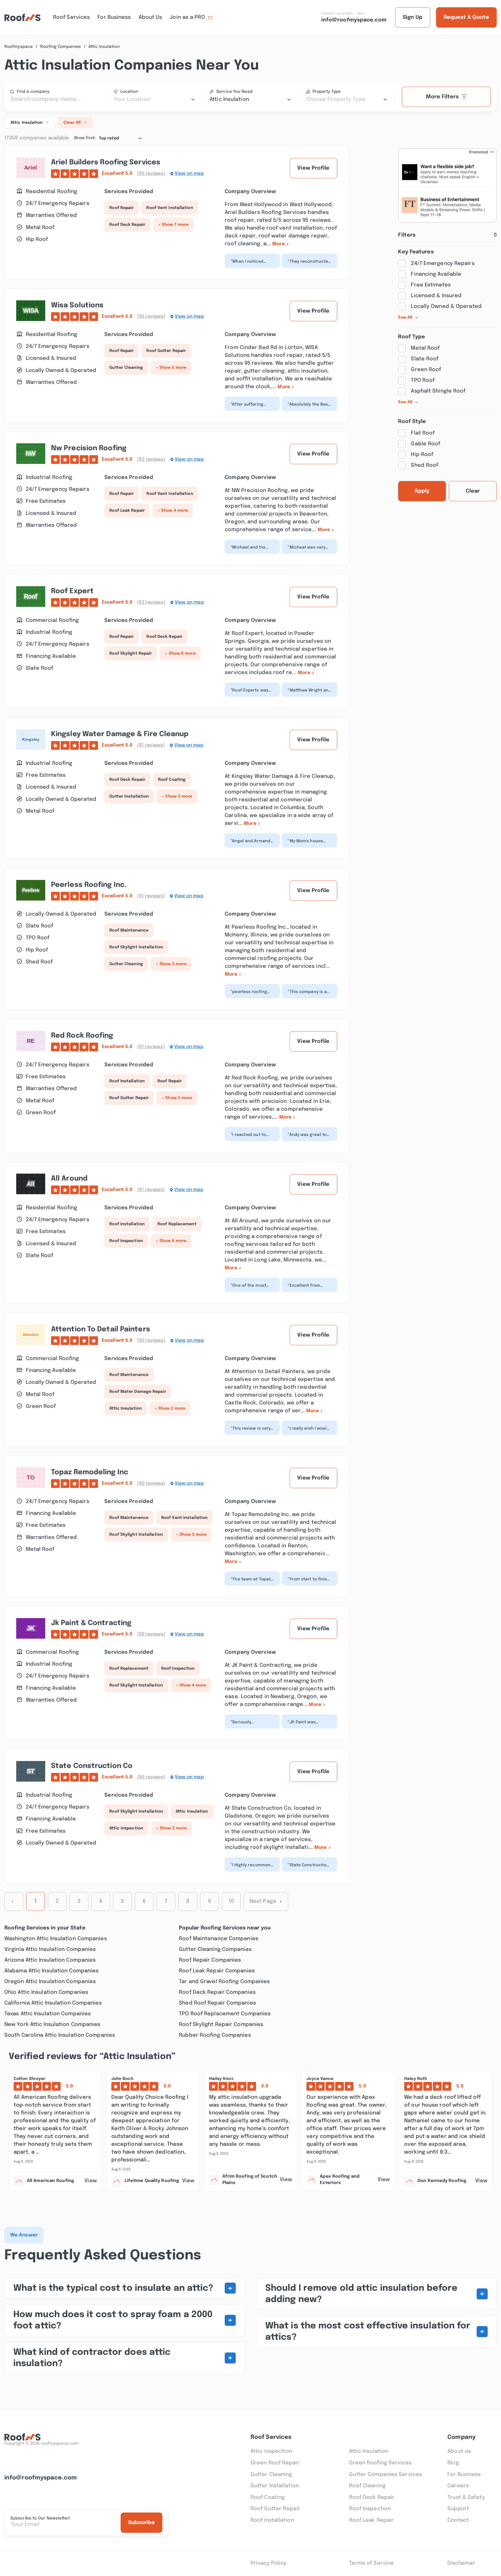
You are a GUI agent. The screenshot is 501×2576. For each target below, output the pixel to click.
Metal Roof (425, 348)
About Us (150, 17)
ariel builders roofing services (106, 163)
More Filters (442, 97)
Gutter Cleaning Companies (215, 1949)
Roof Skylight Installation (136, 947)
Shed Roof (424, 465)
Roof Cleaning (367, 2486)
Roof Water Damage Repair (138, 1392)
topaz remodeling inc (90, 1472)
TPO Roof (423, 380)
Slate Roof (425, 359)
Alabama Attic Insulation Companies (51, 1971)
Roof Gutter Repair (166, 351)
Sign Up (413, 17)
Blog (453, 2463)
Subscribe (141, 2523)
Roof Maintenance (129, 930)
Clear (473, 491)
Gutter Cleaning (126, 368)
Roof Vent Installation (170, 208)
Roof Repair (121, 208)
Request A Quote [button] (466, 17)
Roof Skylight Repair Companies (221, 2025)
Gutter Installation (129, 796)
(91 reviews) (151, 745)
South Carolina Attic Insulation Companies (60, 2035)
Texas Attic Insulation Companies (48, 2014)
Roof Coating (172, 780)
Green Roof (426, 370)
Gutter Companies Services (386, 2475)
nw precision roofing (89, 448)
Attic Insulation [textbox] (229, 99)
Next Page (263, 1901)
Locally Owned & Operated (446, 306)
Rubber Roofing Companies (215, 2035)
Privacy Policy (268, 2563)
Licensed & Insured (436, 296)
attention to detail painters (101, 1329)
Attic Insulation (126, 1408)
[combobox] (154, 99)
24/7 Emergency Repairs (443, 264)
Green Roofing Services (380, 2463)
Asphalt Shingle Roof (438, 391)
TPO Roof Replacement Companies (225, 2014)
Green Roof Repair (275, 2463)
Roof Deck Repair (127, 225)
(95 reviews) (151, 174)
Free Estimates (431, 285)
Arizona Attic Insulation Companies (50, 1960)
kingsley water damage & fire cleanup (120, 734)
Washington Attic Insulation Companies (56, 1939)
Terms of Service (372, 2563)
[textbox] (154, 99)
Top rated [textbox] (109, 138)
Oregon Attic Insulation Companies (50, 1982)
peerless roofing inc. (89, 885)
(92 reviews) (151, 459)
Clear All (72, 123)
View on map (189, 174)
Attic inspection (126, 1828)
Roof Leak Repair (127, 511)
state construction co (92, 1766)
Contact (458, 2520)
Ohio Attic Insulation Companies (46, 1992)
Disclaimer (461, 2563)
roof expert (72, 591)
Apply (422, 491)
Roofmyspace (19, 47)
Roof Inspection (126, 1241)
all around (69, 1179)
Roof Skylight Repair (131, 653)
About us (459, 2451)
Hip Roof (422, 455)
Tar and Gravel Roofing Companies (224, 1982)
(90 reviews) (151, 1340)
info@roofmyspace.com (41, 2478)
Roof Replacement (177, 1224)
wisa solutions (77, 305)
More (278, 244)
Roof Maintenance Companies (219, 1939)
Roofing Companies (61, 47)
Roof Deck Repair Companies (217, 1992)
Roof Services (71, 17)
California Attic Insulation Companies (53, 2003)
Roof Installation (127, 1081)
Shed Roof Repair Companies (217, 2003)
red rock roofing (82, 1036)
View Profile (313, 168)
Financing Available (436, 274)
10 (231, 1901)
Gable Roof (425, 444)
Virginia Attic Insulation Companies (50, 1949)
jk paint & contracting (91, 1623)
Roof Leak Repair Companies (217, 1971)
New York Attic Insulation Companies (52, 2025)
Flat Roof (423, 433)
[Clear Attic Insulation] (47, 122)
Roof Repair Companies (210, 1960)
